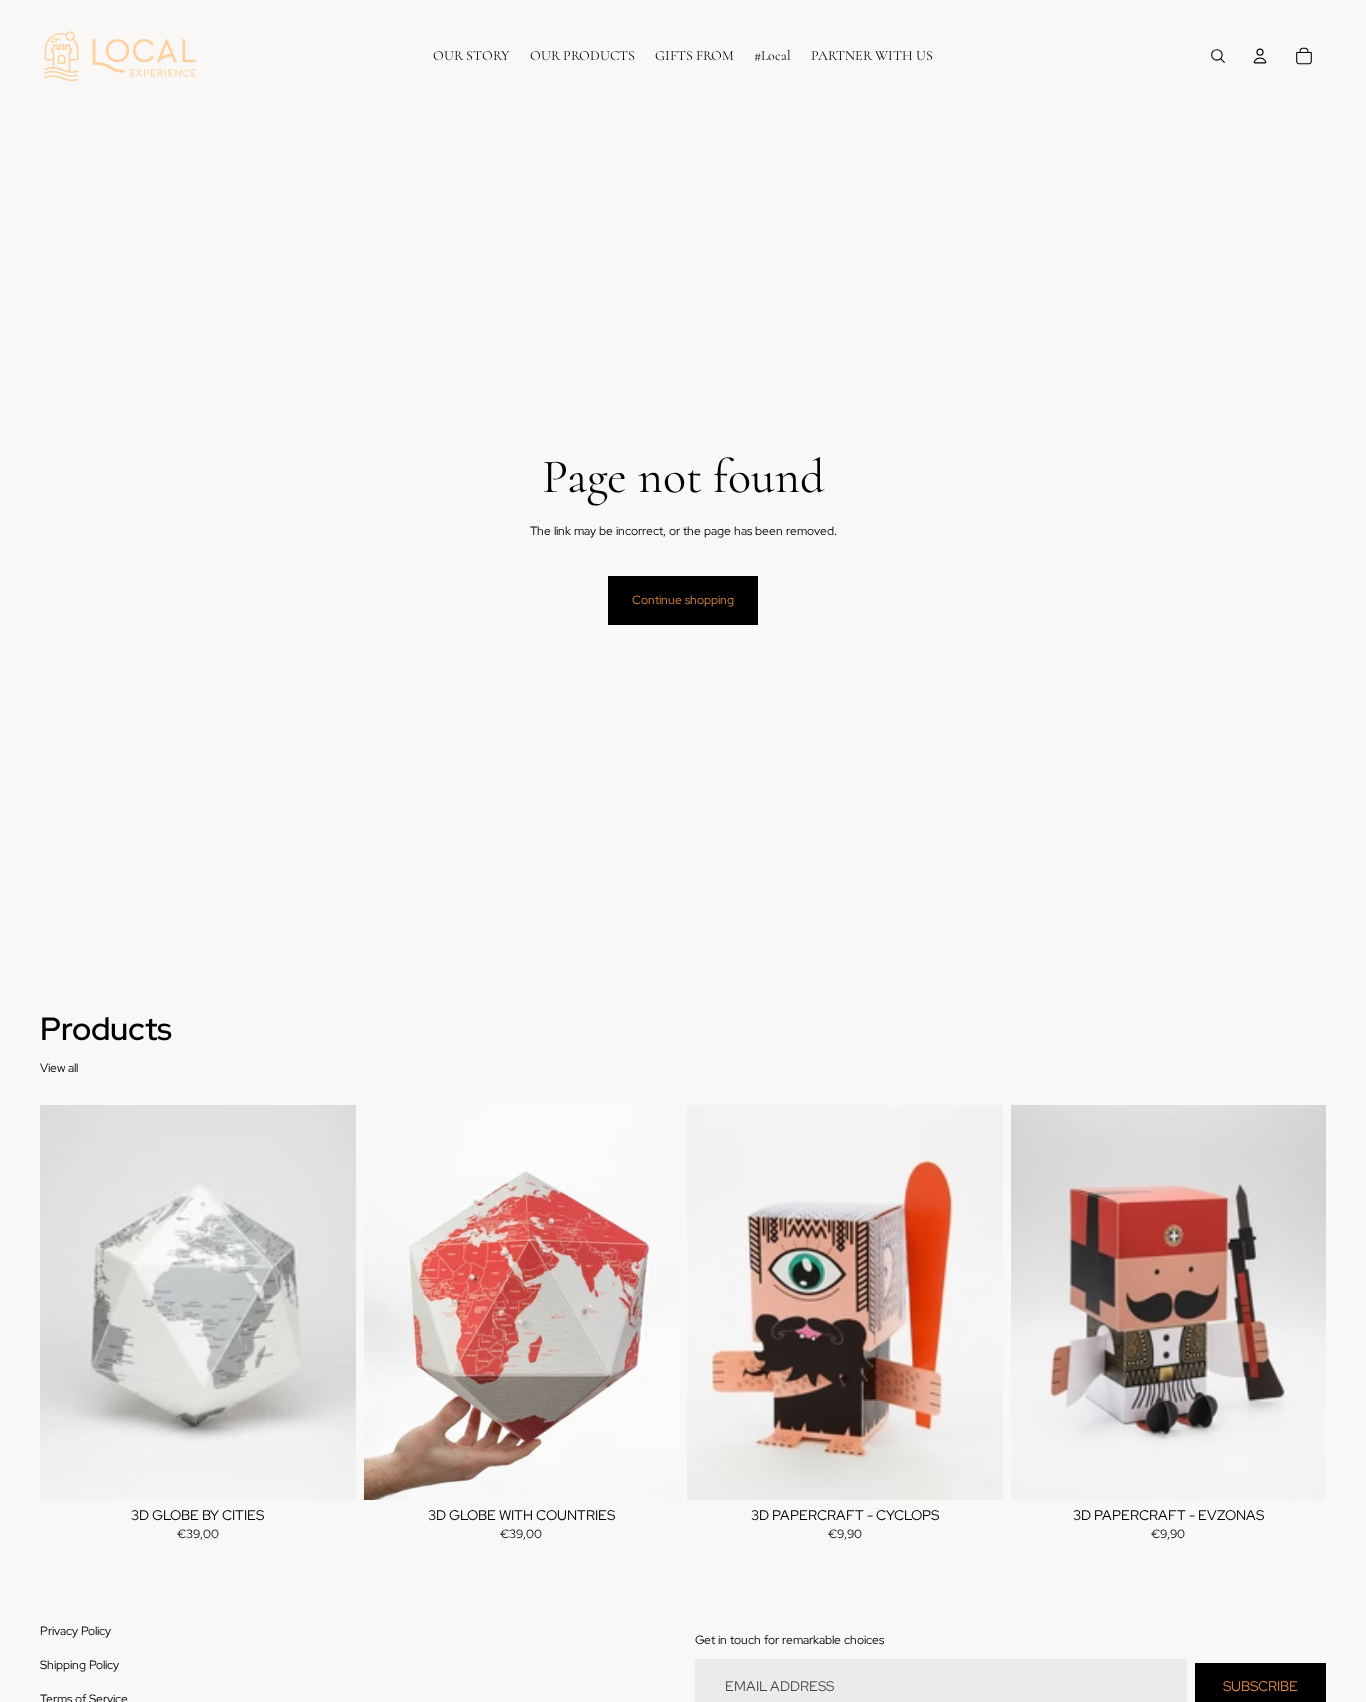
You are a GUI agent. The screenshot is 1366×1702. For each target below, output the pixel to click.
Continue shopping (683, 600)
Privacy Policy (75, 1631)
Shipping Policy (79, 1665)
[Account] (1260, 56)
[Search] (1218, 56)
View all (59, 1068)
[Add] (325, 1469)
